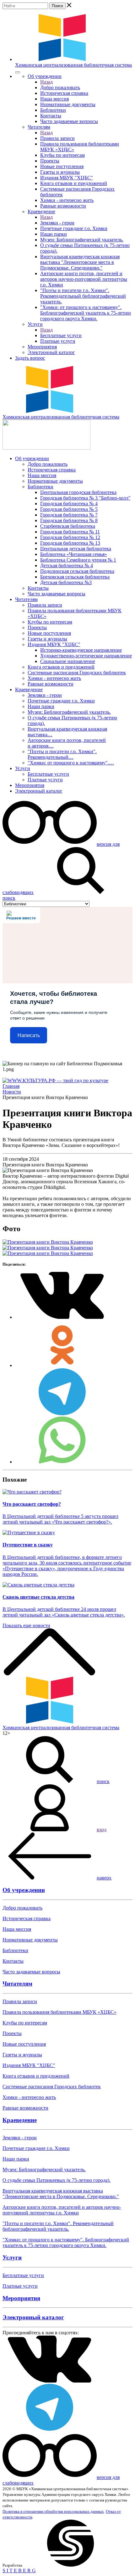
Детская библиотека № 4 (67, 566)
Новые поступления (62, 166)
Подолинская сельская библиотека (77, 571)
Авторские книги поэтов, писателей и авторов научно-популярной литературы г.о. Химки (84, 279)
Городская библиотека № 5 (69, 509)
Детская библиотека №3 (66, 582)
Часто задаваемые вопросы (69, 121)
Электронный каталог (51, 352)
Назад (46, 82)
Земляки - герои (57, 223)
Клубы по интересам (62, 155)
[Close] (18, 72)
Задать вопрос (30, 358)
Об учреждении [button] (45, 76)
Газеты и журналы (60, 172)
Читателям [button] (39, 127)
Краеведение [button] (41, 211)
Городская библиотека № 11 (70, 532)
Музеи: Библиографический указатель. (82, 240)
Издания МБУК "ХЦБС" (67, 178)
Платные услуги (58, 341)
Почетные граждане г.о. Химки (74, 228)
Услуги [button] (35, 324)
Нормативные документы (68, 104)
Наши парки (54, 234)
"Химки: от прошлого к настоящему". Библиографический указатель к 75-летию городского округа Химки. (86, 313)
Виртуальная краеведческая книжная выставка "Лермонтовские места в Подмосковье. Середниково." (80, 262)
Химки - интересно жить (67, 200)
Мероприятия (42, 347)
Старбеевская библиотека (68, 526)
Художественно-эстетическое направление (86, 656)
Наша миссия (54, 99)
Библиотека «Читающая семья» (74, 554)
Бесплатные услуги (61, 335)
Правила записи (57, 138)
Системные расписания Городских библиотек (77, 673)
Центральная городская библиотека (78, 492)
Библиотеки (53, 110)
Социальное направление (68, 661)
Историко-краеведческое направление (81, 650)
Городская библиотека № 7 (69, 515)
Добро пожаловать (60, 87)
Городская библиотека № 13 (70, 543)
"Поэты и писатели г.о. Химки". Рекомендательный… (62, 754)
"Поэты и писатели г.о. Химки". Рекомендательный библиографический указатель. (83, 296)
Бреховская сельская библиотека (75, 577)
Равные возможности (63, 206)
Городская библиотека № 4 (69, 504)
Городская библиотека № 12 (70, 537)
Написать (29, 1035)
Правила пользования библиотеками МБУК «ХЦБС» (59, 2012)
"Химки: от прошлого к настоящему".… (71, 763)
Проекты (50, 161)
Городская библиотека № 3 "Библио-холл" (85, 498)
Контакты (51, 116)
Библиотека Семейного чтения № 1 (78, 560)
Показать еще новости (26, 1625)
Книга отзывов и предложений (74, 183)
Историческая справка (64, 93)
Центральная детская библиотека (76, 549)
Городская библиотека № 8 (69, 520)
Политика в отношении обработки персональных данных (53, 2511)
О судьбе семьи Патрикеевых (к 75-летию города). (57, 2180)
